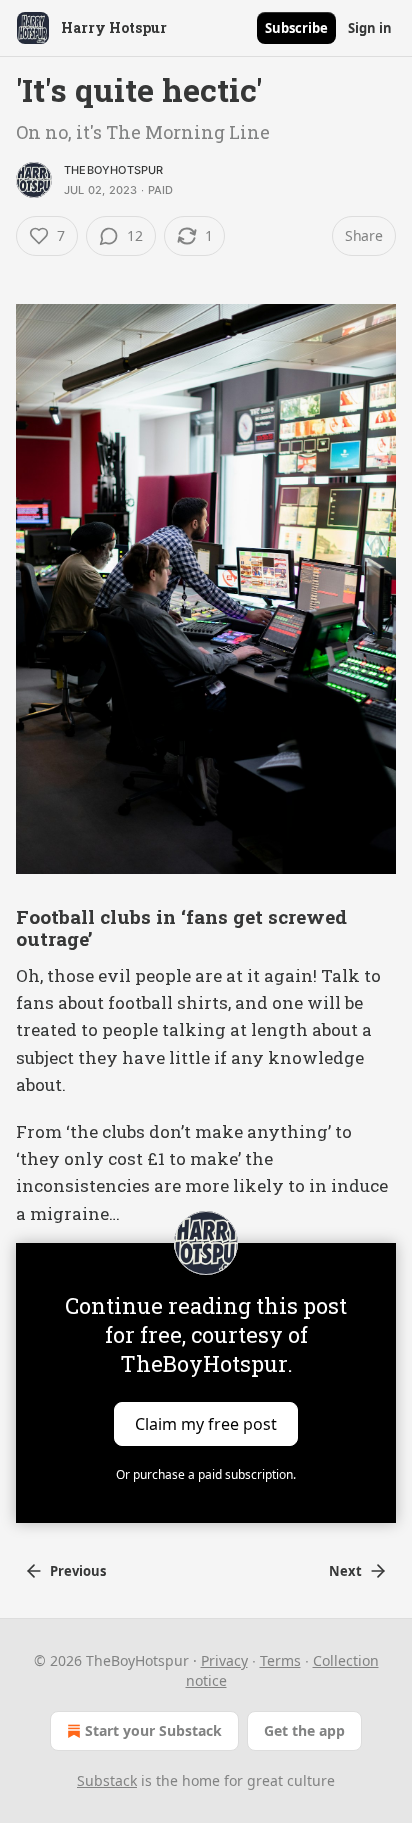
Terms (280, 1660)
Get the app (304, 1730)
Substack (107, 1780)
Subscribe (296, 28)
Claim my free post (206, 1423)
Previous (78, 1571)
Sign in (370, 28)
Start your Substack (153, 1730)
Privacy (224, 1660)
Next (345, 1571)
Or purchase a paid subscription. (206, 1474)
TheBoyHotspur (114, 170)
